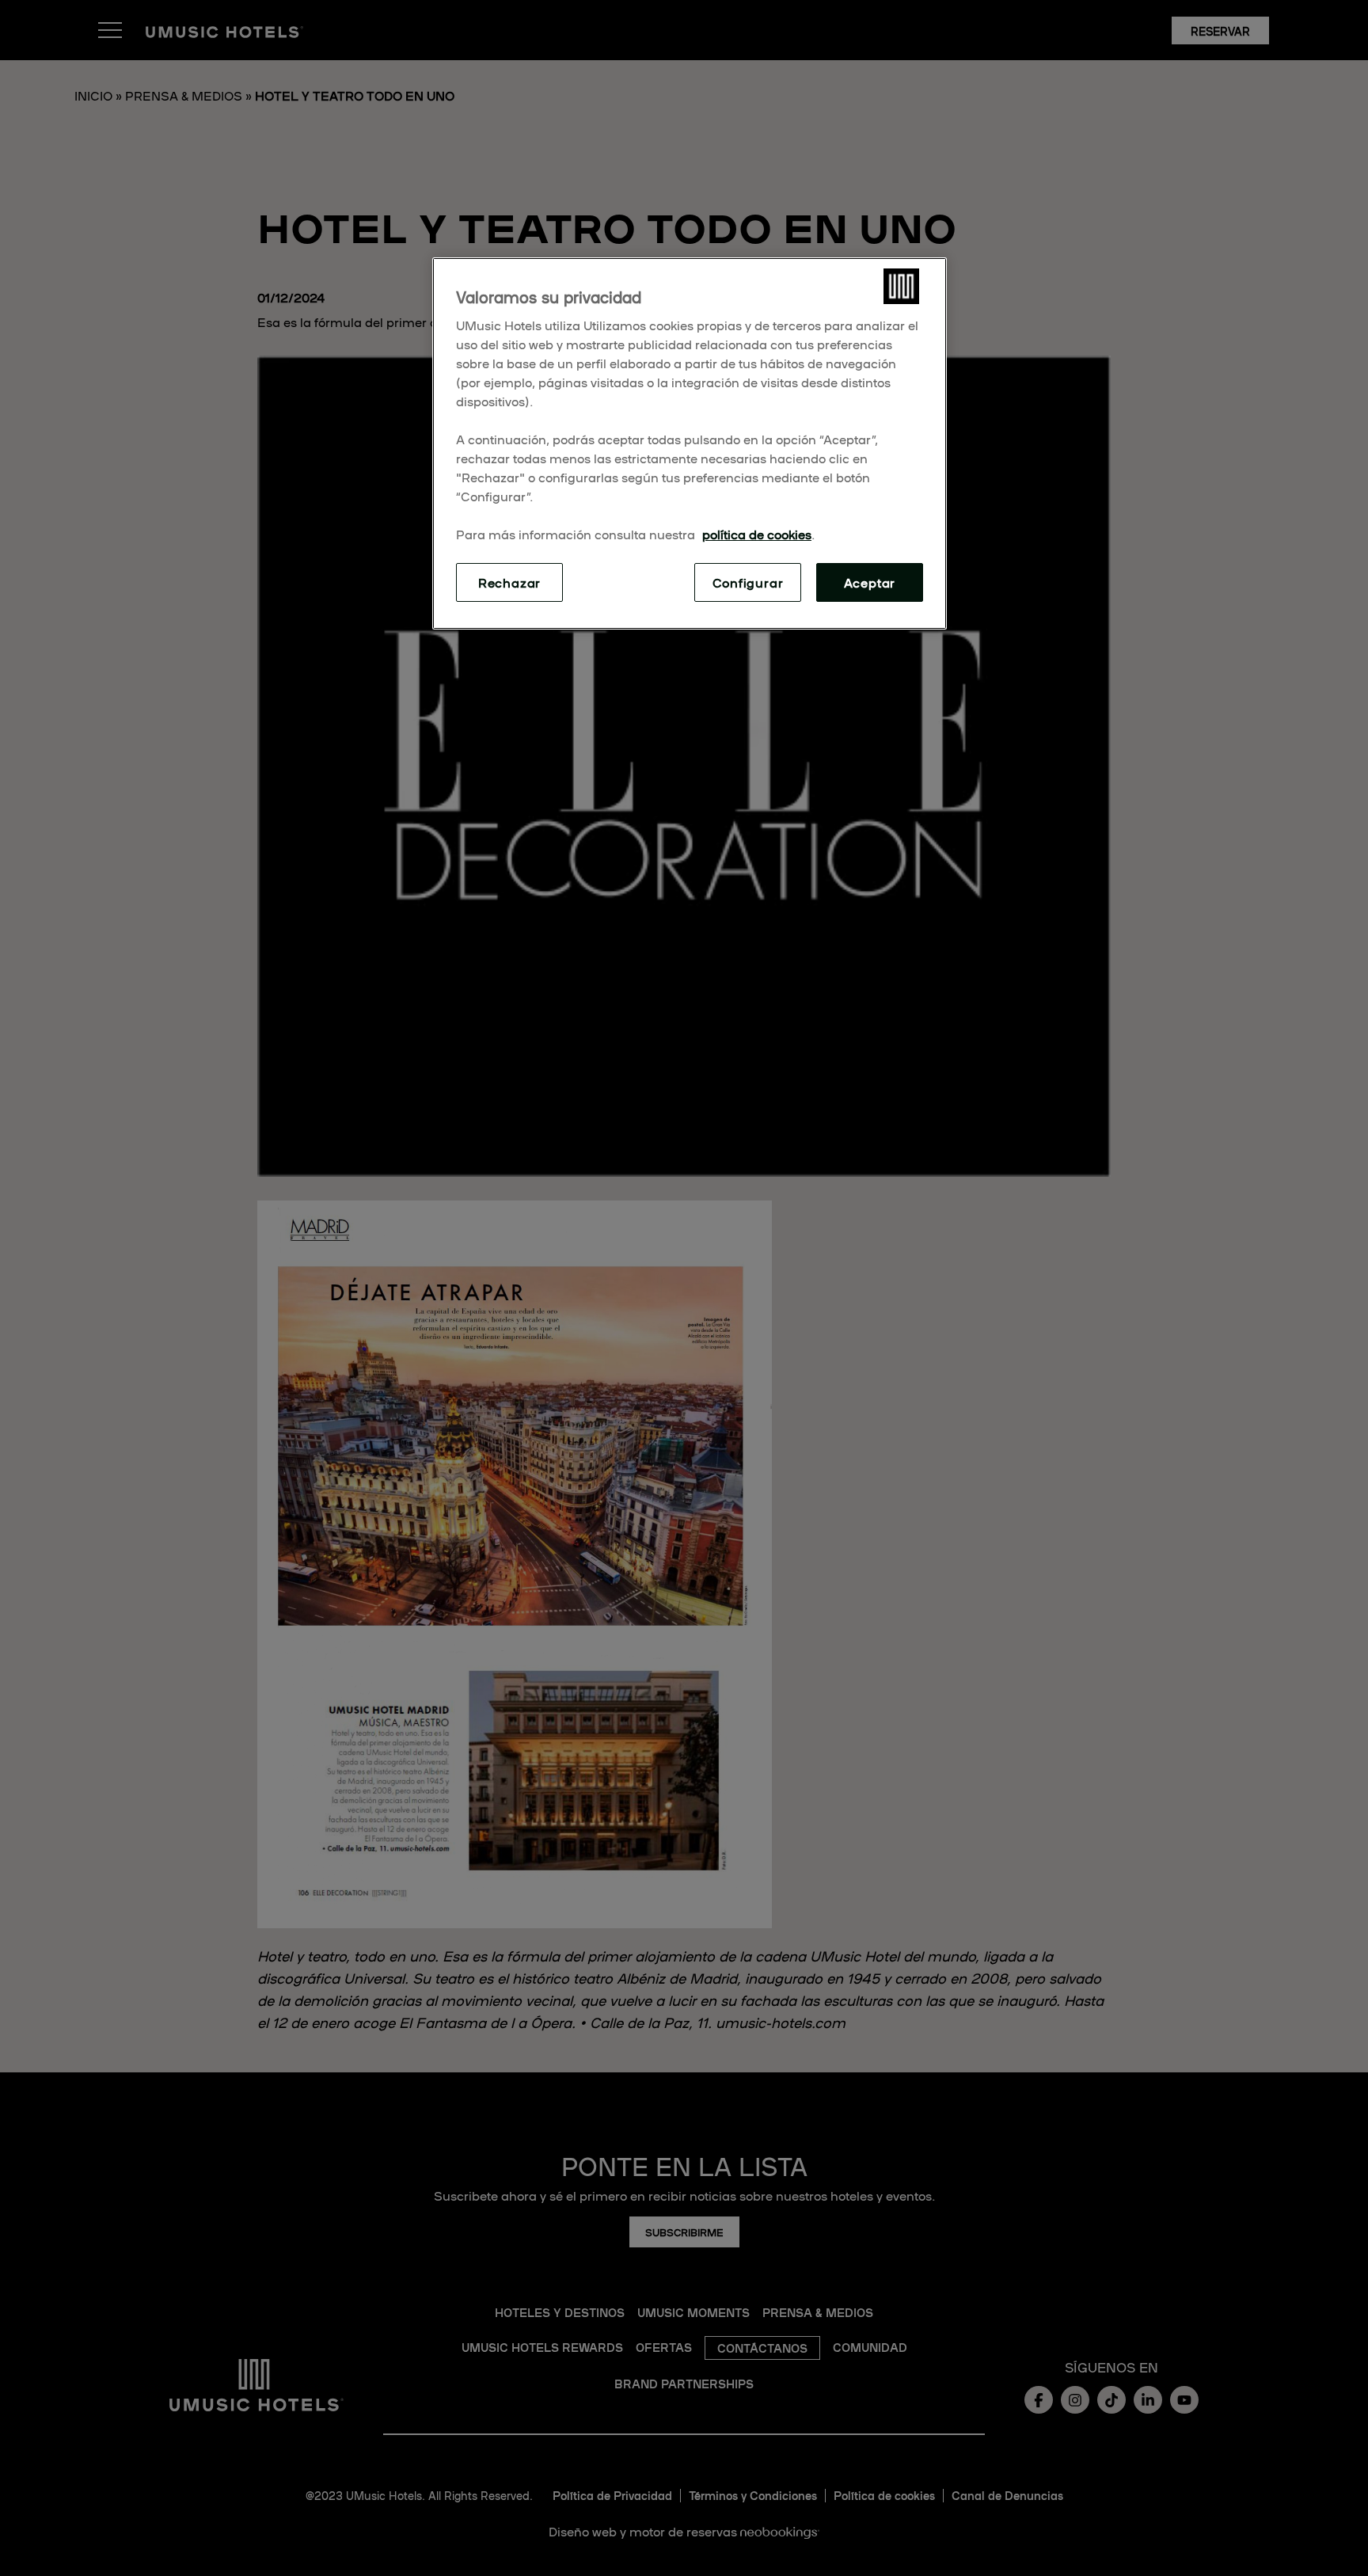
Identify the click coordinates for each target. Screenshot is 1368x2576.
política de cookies (757, 534)
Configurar (748, 582)
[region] (690, 443)
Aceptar (870, 582)
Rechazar (509, 582)
